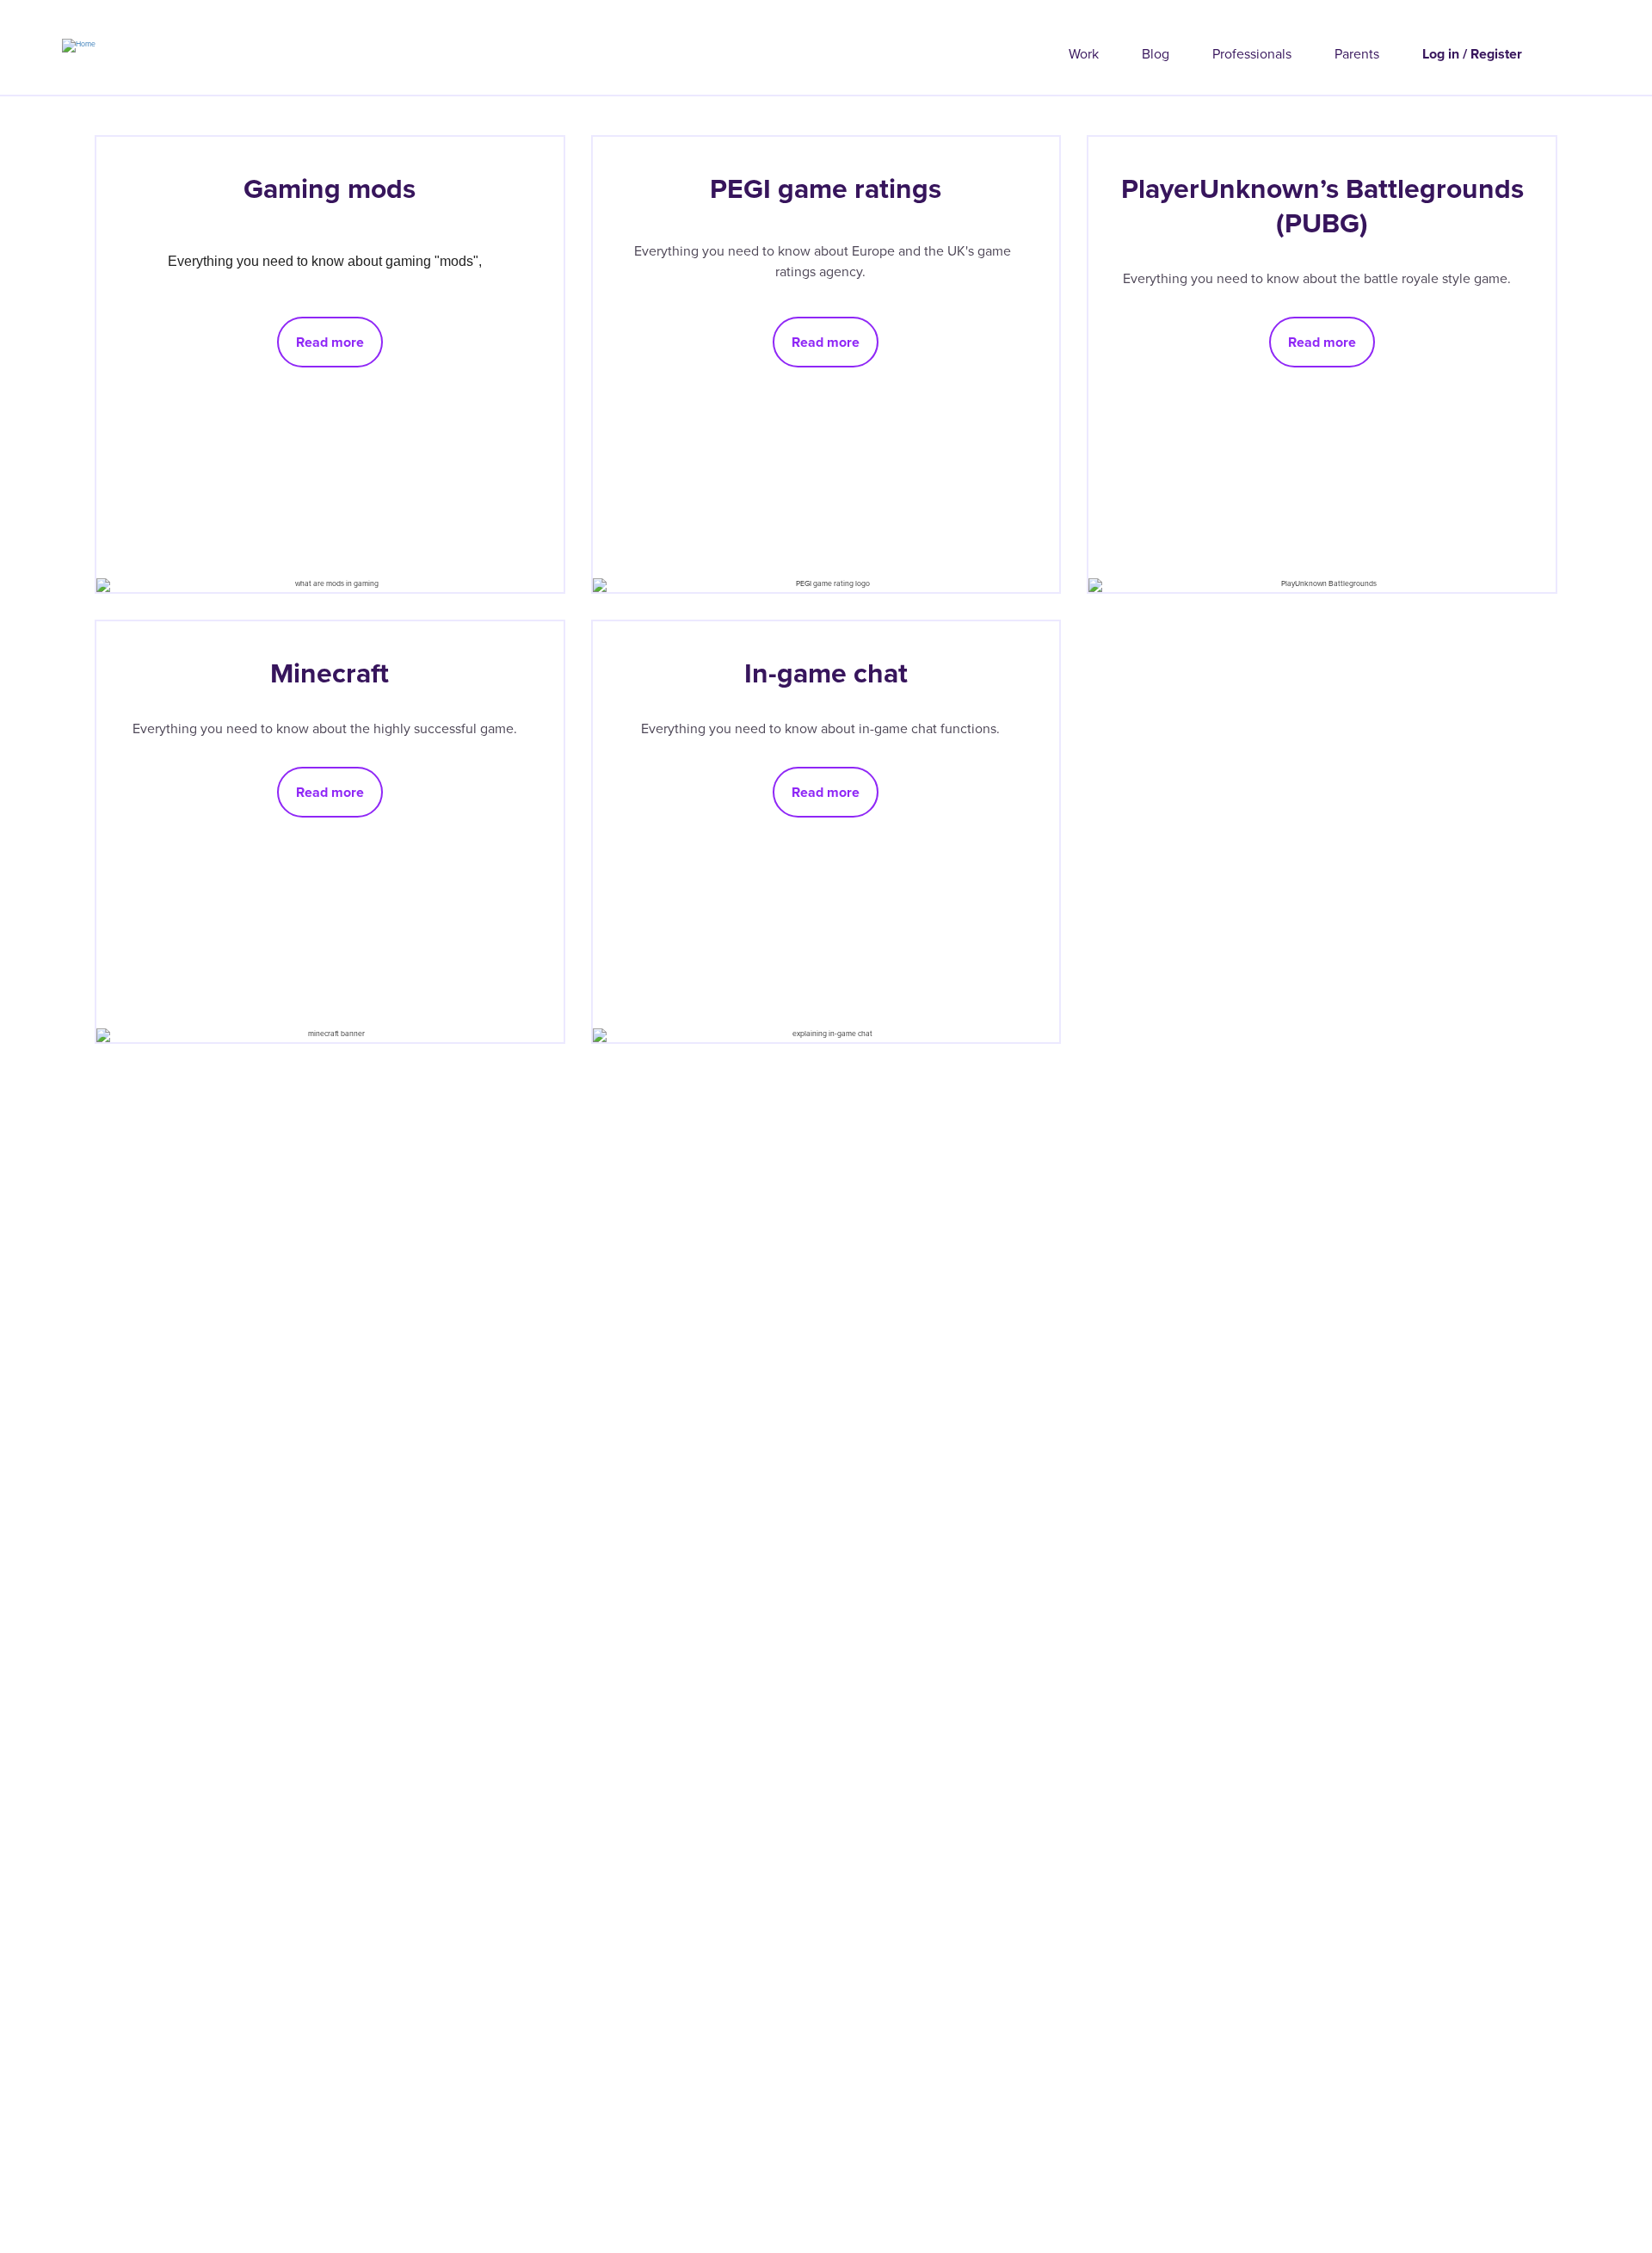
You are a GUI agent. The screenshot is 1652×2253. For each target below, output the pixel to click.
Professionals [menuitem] (1252, 54)
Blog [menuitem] (1156, 54)
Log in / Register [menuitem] (1472, 54)
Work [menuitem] (1084, 54)
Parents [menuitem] (1357, 54)
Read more (330, 342)
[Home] (48, 40)
